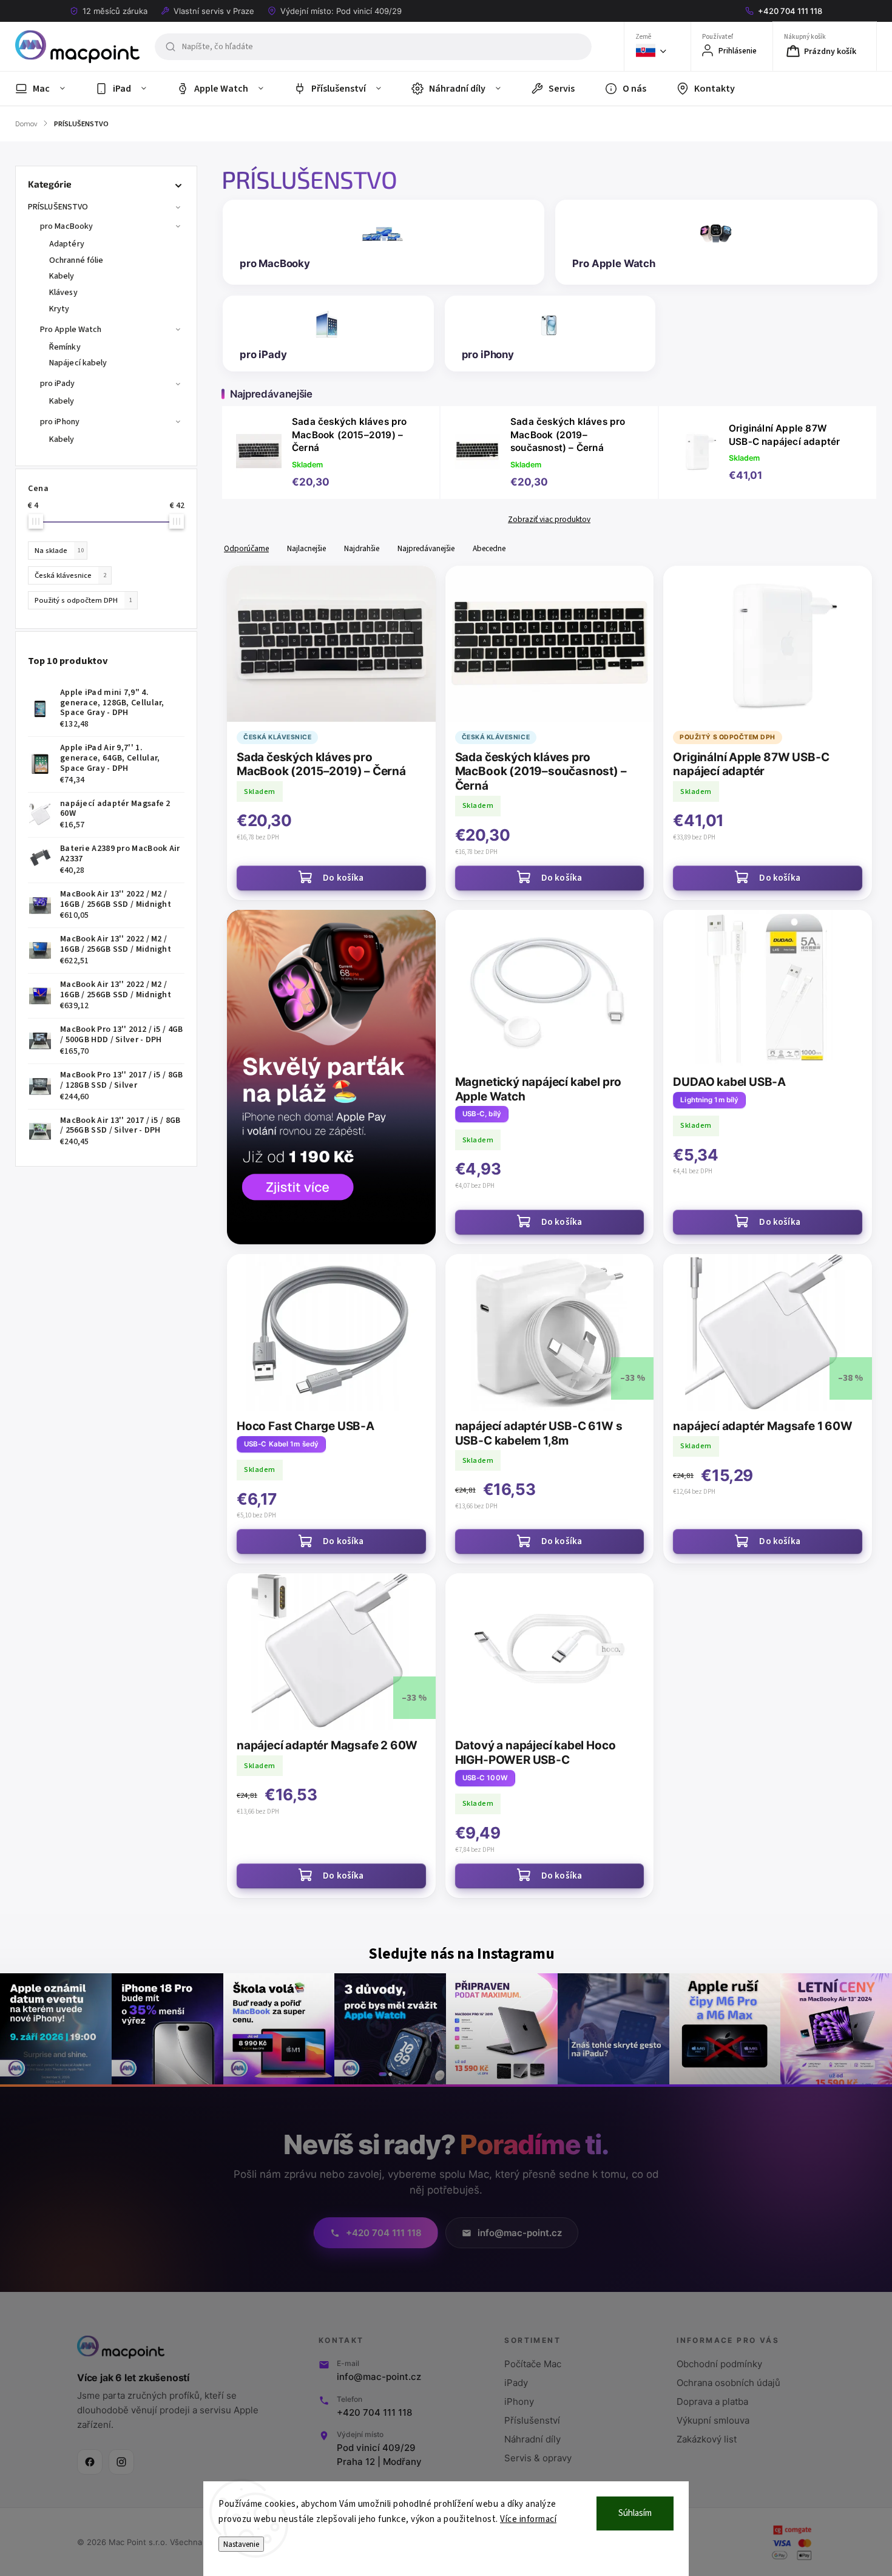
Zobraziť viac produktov (549, 520)
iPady (516, 2383)
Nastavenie (241, 2544)
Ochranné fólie (76, 260)
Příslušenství (532, 2420)
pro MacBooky (66, 226)
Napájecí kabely (78, 363)
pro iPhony (60, 422)
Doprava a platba (712, 2401)
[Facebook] (90, 2462)
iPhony (519, 2401)
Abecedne (489, 548)
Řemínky (65, 347)
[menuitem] (48, 89)
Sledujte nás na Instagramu (461, 1954)
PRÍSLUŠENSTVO (58, 207)
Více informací (528, 2519)
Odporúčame (246, 548)
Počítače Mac (533, 2364)
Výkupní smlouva (713, 2420)
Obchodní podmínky (719, 2364)
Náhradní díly (532, 2439)
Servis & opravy (538, 2458)
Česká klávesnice (70, 575)
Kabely (62, 276)
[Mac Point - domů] (121, 2347)
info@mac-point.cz (379, 2377)
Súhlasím (635, 2513)
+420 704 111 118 (374, 2412)
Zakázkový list (707, 2439)
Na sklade (59, 551)
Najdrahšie (362, 548)
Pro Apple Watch (71, 330)
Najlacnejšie (306, 548)
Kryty (59, 309)
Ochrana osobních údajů (728, 2383)
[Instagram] (121, 2462)
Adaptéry (67, 244)
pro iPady (57, 384)
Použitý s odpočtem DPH (83, 600)
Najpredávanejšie (426, 548)
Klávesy (63, 293)
